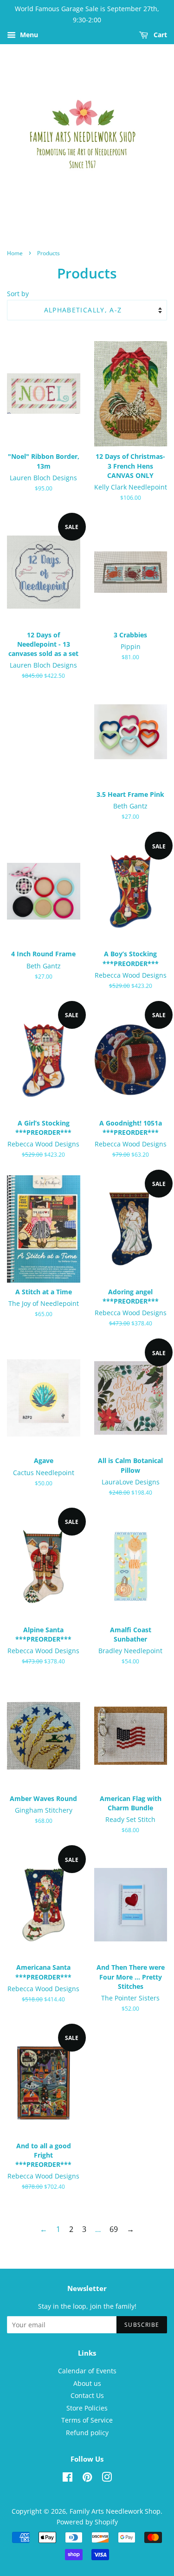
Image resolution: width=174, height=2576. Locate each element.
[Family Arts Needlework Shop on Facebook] (68, 2479)
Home (15, 253)
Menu (28, 35)
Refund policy (87, 2433)
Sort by (18, 294)
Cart (159, 35)
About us (87, 2383)
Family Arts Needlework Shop (115, 2511)
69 (114, 2229)
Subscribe (142, 2325)
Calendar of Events (87, 2371)
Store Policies (87, 2408)
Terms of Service (87, 2420)
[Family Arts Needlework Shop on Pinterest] (87, 2479)
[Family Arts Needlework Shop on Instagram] (107, 2479)
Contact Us (87, 2395)
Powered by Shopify (87, 2522)
